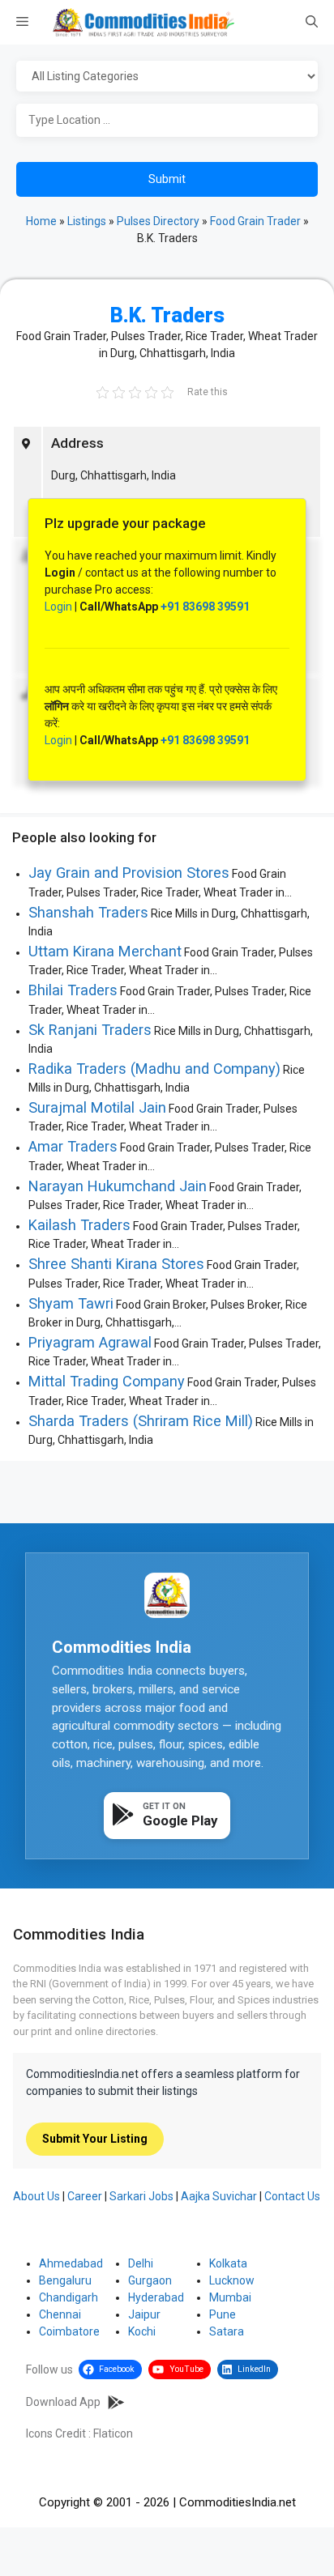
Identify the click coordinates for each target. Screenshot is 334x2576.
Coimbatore (69, 2331)
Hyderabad (156, 2297)
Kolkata (228, 2263)
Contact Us (292, 2196)
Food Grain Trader (255, 221)
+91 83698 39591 (205, 607)
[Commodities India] (143, 22)
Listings (87, 221)
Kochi (142, 2331)
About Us (36, 2196)
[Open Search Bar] (312, 23)
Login (58, 607)
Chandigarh (69, 2297)
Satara (227, 2331)
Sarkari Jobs (141, 2196)
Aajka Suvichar (219, 2196)
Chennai (60, 2314)
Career (85, 2196)
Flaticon (113, 2433)
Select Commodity (167, 77)
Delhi (141, 2263)
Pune (223, 2314)
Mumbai (230, 2297)
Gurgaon (150, 2280)
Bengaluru (65, 2280)
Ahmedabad (71, 2263)
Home (41, 221)
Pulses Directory (158, 221)
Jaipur (144, 2314)
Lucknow (232, 2280)
